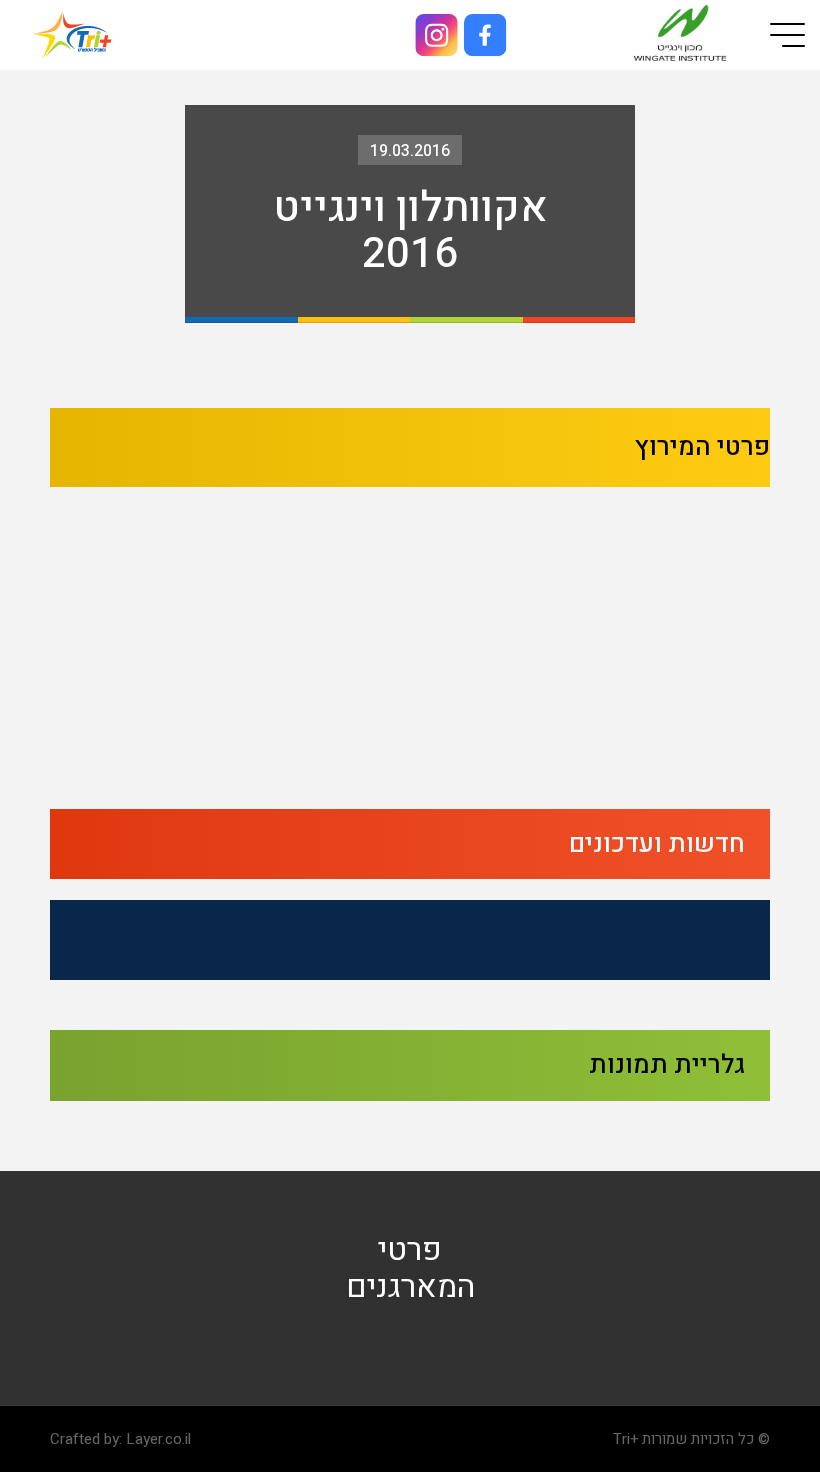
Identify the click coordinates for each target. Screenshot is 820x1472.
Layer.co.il (158, 1439)
